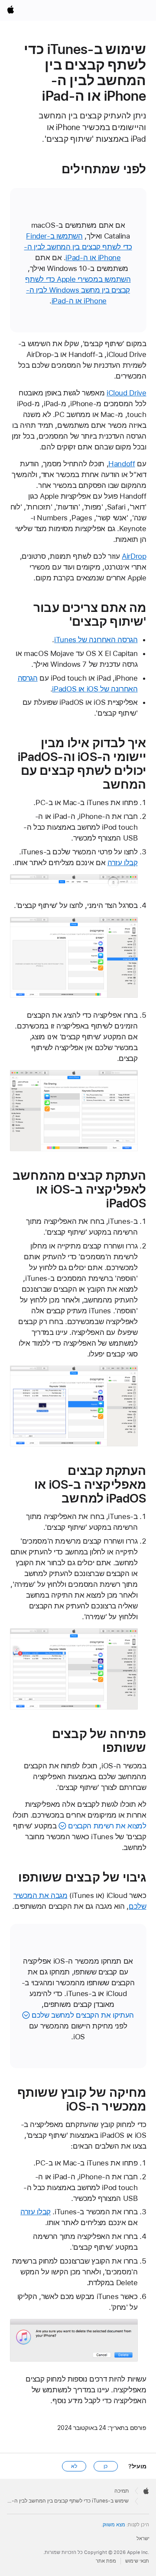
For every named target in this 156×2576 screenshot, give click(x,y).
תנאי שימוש (137, 2561)
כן (106, 2466)
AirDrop (134, 556)
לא (74, 2466)
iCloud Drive (127, 393)
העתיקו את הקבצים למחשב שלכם (83, 2015)
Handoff (122, 464)
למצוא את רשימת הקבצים (107, 1826)
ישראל (143, 2539)
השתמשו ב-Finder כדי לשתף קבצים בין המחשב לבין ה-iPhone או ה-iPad (78, 247)
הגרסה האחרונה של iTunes (96, 640)
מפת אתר (106, 2561)
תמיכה (122, 2491)
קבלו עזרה (123, 863)
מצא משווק (114, 2525)
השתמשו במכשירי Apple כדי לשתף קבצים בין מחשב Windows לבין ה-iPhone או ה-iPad (78, 290)
